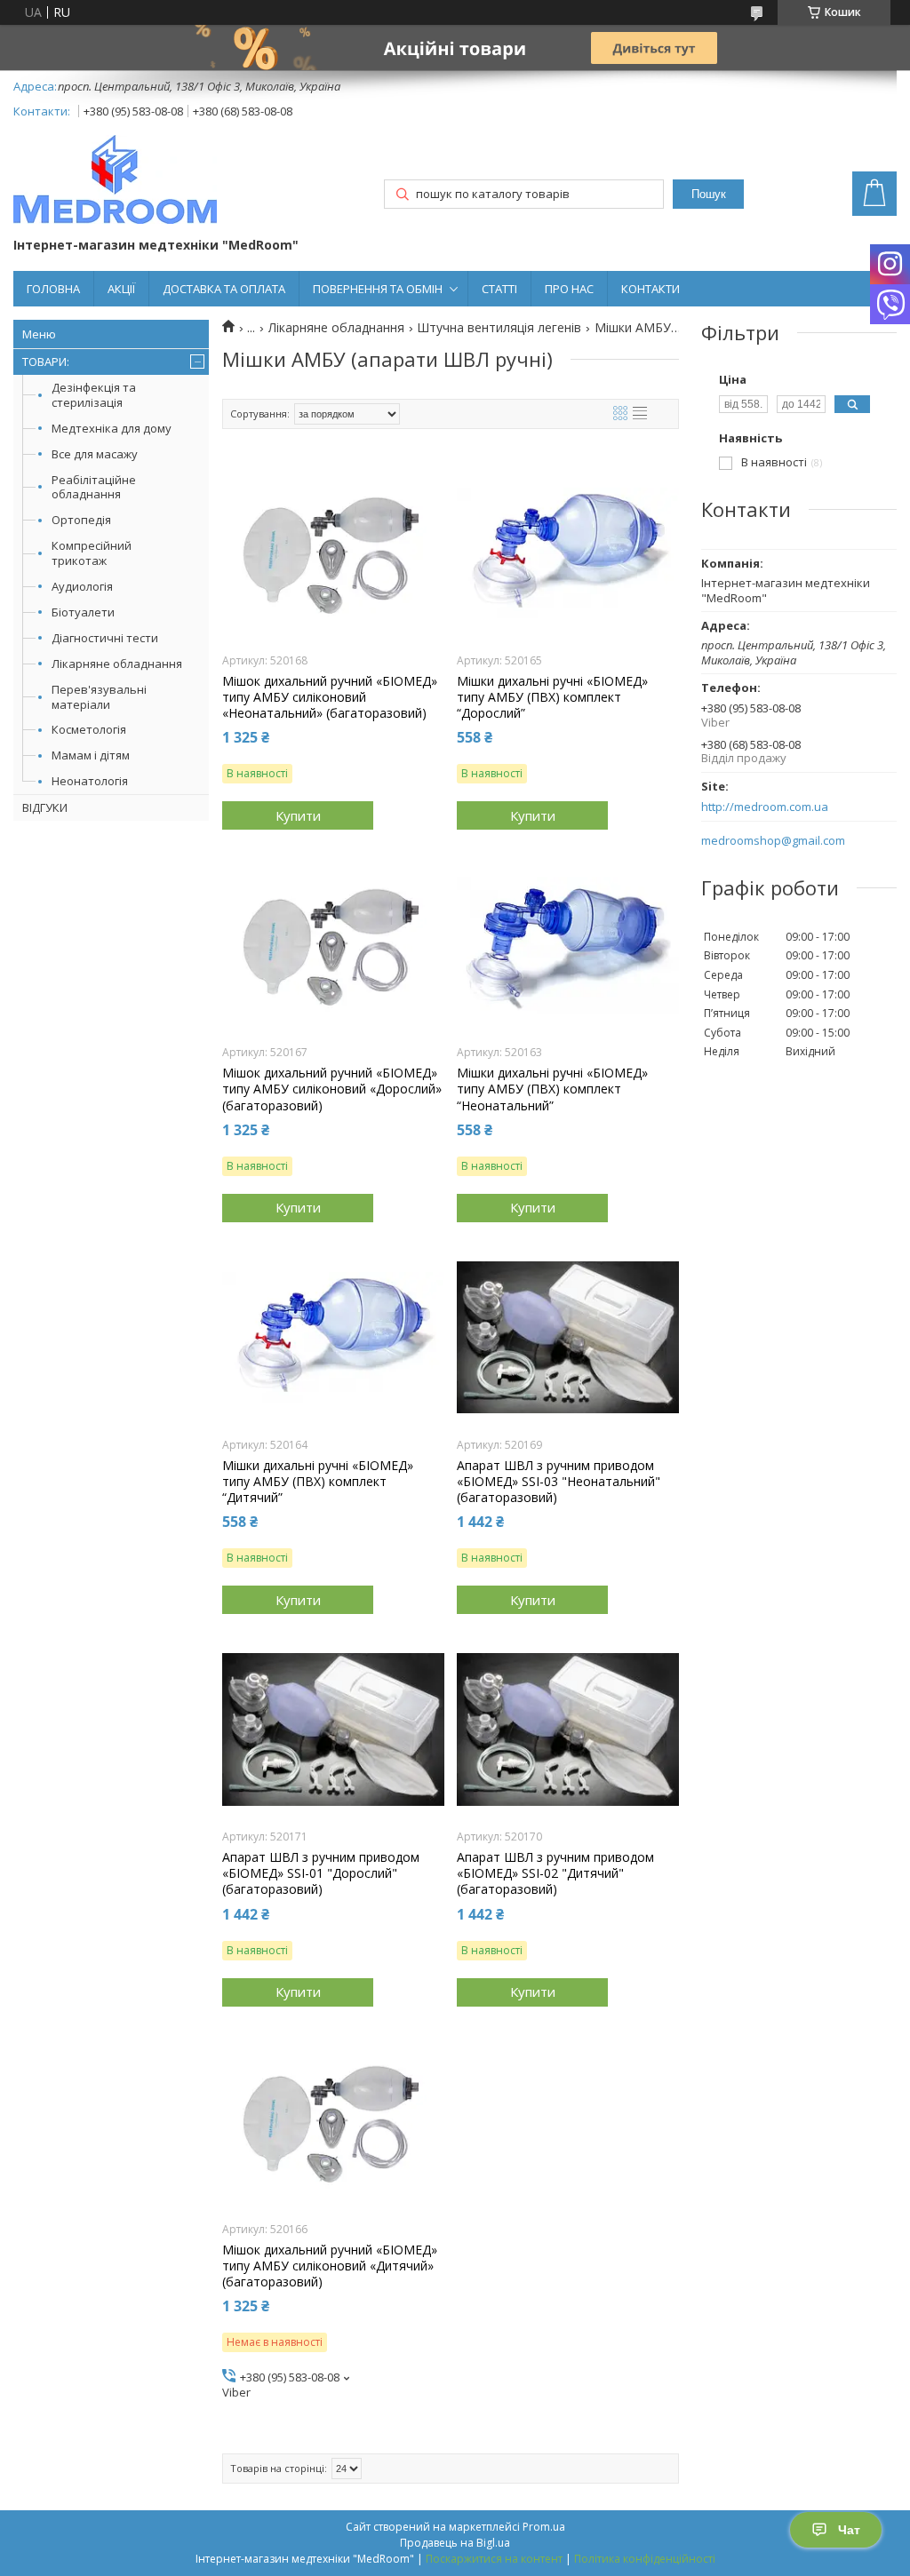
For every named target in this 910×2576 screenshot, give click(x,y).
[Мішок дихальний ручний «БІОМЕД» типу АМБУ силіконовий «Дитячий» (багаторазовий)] (333, 2122)
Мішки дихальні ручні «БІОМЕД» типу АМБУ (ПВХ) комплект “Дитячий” (318, 1482)
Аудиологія (82, 586)
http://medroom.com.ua (765, 807)
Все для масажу (95, 454)
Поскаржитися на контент (494, 2559)
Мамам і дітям (91, 755)
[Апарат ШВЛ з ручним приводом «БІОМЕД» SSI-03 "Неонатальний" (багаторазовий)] (568, 1338)
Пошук (709, 194)
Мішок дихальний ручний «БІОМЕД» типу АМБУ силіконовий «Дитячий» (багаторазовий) (330, 2266)
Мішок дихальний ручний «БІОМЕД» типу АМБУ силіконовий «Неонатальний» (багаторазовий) (330, 697)
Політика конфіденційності (645, 2559)
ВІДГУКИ (45, 807)
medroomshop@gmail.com (773, 841)
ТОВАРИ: (46, 362)
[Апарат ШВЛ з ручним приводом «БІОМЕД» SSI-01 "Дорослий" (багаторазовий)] (333, 1729)
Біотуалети (83, 612)
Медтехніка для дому (112, 428)
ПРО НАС (569, 289)
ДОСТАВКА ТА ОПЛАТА (224, 289)
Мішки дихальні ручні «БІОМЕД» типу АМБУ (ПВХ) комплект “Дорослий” (552, 697)
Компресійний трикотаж (92, 553)
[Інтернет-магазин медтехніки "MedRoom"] (115, 181)
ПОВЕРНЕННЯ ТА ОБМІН (378, 289)
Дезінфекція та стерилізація (94, 395)
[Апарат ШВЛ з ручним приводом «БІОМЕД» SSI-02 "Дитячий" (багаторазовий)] (568, 1729)
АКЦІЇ (121, 289)
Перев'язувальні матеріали (99, 697)
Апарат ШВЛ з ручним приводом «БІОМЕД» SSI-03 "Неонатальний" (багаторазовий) (559, 1482)
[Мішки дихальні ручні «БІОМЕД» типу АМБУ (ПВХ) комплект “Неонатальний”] (568, 945)
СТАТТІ (499, 289)
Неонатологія (90, 781)
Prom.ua (544, 2527)
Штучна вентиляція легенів (499, 328)
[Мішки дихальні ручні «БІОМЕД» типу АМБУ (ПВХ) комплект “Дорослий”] (568, 553)
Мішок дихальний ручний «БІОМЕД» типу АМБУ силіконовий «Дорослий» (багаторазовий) (332, 1089)
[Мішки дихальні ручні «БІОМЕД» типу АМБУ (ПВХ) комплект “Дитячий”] (333, 1338)
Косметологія (89, 729)
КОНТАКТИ (651, 289)
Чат (849, 2530)
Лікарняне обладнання (117, 664)
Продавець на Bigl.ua (455, 2543)
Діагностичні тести (105, 638)
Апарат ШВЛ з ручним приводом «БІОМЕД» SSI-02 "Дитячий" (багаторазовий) (555, 1873)
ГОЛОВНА (53, 289)
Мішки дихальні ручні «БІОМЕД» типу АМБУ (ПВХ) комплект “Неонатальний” (552, 1089)
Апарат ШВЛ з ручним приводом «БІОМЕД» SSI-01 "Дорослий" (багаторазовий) (321, 1873)
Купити (298, 815)
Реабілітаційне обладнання (94, 487)
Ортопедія (81, 520)
